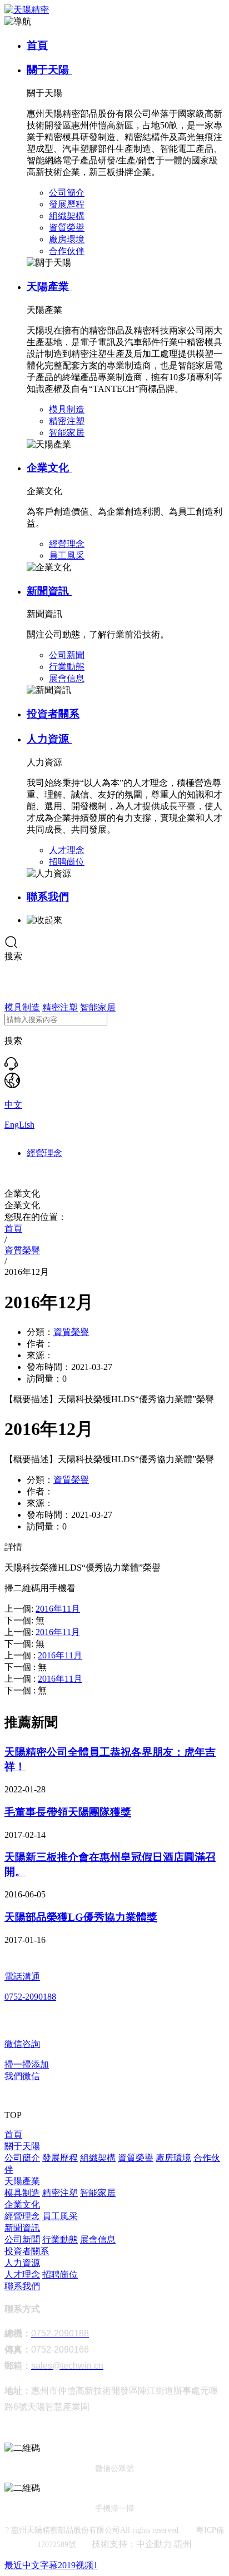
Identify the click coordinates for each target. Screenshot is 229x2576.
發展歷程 (60, 2158)
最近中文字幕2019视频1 (51, 2565)
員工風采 (60, 2216)
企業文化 (49, 468)
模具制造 (22, 1007)
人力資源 (49, 739)
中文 (13, 1105)
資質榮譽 (71, 1332)
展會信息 (98, 2239)
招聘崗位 (60, 2274)
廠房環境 (173, 2158)
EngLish (19, 1125)
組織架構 (98, 2158)
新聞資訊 (49, 591)
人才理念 (22, 2274)
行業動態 (60, 2239)
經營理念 (44, 1153)
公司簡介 (22, 2158)
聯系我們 (48, 897)
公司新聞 (22, 2239)
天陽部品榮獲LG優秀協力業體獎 (81, 1917)
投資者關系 (53, 714)
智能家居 (98, 1007)
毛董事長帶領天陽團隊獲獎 (68, 1812)
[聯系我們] (11, 1067)
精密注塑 (60, 1007)
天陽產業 (49, 287)
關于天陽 (49, 70)
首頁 (37, 45)
